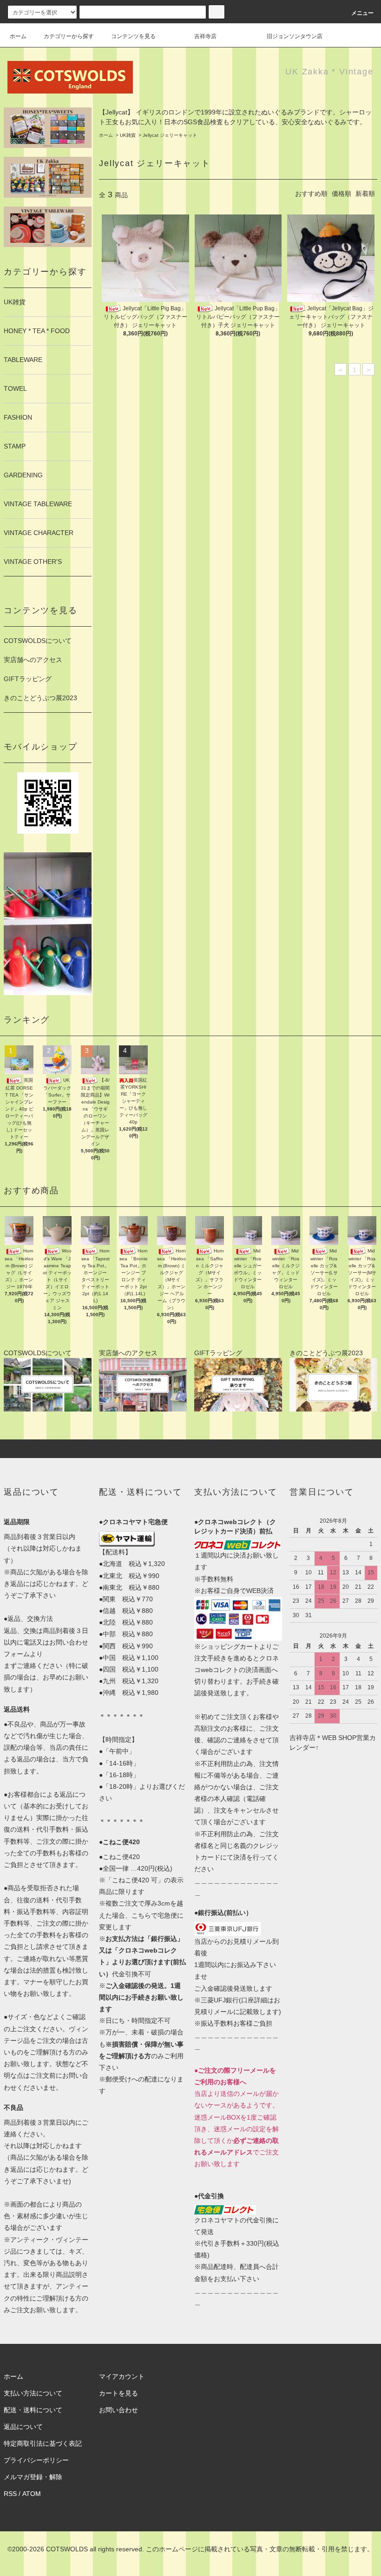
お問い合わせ (118, 2410)
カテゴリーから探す (69, 36)
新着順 (365, 194)
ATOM (32, 2494)
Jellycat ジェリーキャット (170, 135)
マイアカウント (122, 2376)
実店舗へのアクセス (33, 660)
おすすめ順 (311, 194)
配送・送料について (33, 2410)
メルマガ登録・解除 (33, 2477)
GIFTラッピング (28, 679)
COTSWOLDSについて (38, 641)
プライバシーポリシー (36, 2460)
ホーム (18, 36)
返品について (23, 2427)
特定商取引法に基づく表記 (43, 2443)
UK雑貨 (128, 135)
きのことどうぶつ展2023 (40, 698)
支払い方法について (33, 2393)
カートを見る (118, 2393)
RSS (10, 2494)
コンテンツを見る (133, 36)
